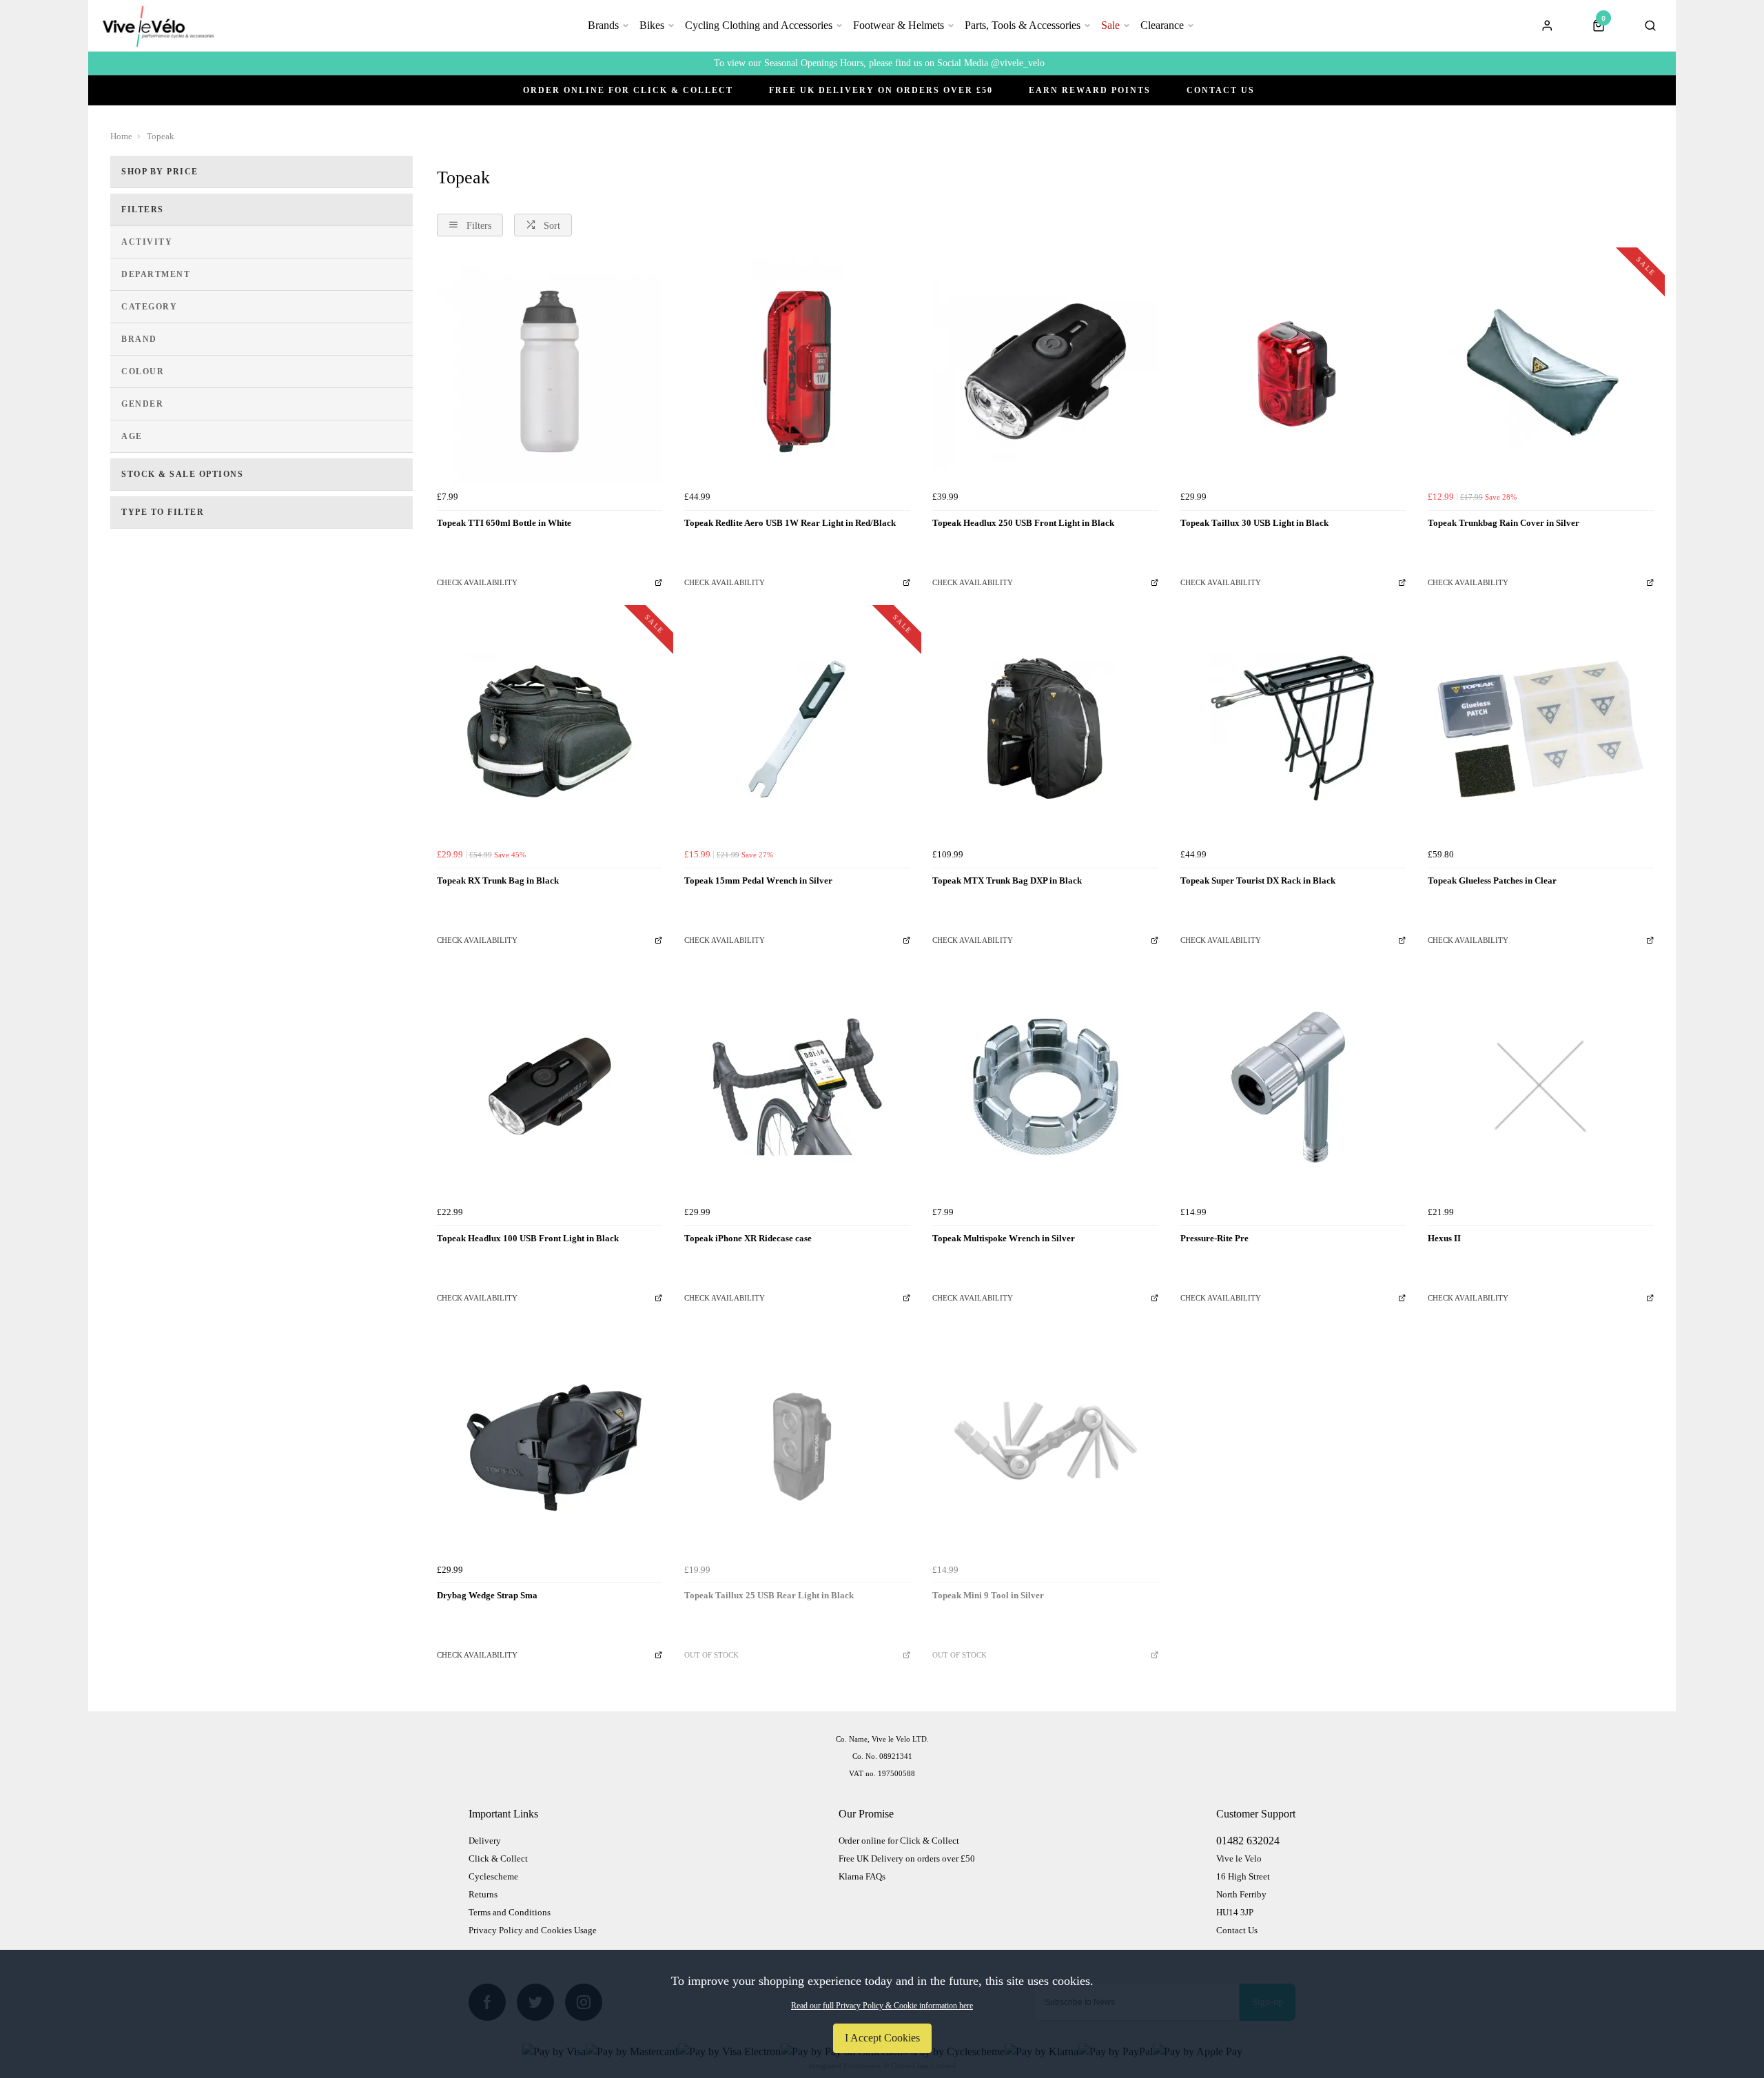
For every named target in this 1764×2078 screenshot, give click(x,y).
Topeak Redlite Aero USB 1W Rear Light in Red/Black (790, 523)
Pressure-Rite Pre (1214, 1238)
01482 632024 (1248, 1841)
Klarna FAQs (862, 1876)
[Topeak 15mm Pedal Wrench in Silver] (797, 729)
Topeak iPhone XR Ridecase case (748, 1238)
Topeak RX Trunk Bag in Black (498, 880)
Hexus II (1444, 1238)
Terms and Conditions (510, 1912)
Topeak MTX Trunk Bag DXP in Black (1007, 880)
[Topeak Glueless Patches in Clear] (1541, 729)
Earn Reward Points (1090, 90)
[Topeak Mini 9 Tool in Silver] (1045, 1445)
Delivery (485, 1841)
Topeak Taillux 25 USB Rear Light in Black (769, 1595)
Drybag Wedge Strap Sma (487, 1595)
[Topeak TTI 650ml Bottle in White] (550, 371)
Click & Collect (498, 1858)
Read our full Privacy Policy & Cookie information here (882, 2006)
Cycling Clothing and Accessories (759, 25)
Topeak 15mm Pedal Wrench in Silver (758, 880)
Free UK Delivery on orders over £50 (907, 1858)
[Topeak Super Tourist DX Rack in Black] (1293, 729)
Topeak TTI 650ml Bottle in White (504, 523)
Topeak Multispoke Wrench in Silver (1004, 1238)
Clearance (1162, 25)
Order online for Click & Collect (628, 90)
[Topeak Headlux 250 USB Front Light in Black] (1045, 371)
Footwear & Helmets (899, 25)
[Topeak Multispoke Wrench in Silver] (1045, 1087)
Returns (483, 1894)
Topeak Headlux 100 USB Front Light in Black (528, 1238)
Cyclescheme (493, 1876)
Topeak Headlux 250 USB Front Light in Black (1023, 523)
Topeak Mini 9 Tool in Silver (988, 1595)
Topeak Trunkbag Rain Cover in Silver (1504, 523)
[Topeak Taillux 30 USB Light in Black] (1293, 371)
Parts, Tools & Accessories (1023, 25)
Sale (1110, 25)
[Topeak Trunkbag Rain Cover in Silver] (1541, 371)
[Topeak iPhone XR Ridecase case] (797, 1087)
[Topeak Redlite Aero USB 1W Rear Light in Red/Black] (797, 371)
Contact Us (1221, 90)
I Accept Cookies (882, 2038)
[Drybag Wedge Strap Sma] (550, 1445)
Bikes (652, 25)
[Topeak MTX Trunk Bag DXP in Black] (1045, 729)
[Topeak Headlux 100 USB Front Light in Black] (550, 1087)
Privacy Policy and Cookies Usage (533, 1930)
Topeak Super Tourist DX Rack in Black (1258, 880)
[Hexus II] (1541, 1087)
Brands (603, 25)
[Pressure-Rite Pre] (1293, 1087)
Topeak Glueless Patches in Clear (1492, 880)
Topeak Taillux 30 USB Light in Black (1254, 523)
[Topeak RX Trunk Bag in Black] (550, 729)
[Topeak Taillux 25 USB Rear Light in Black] (797, 1445)
